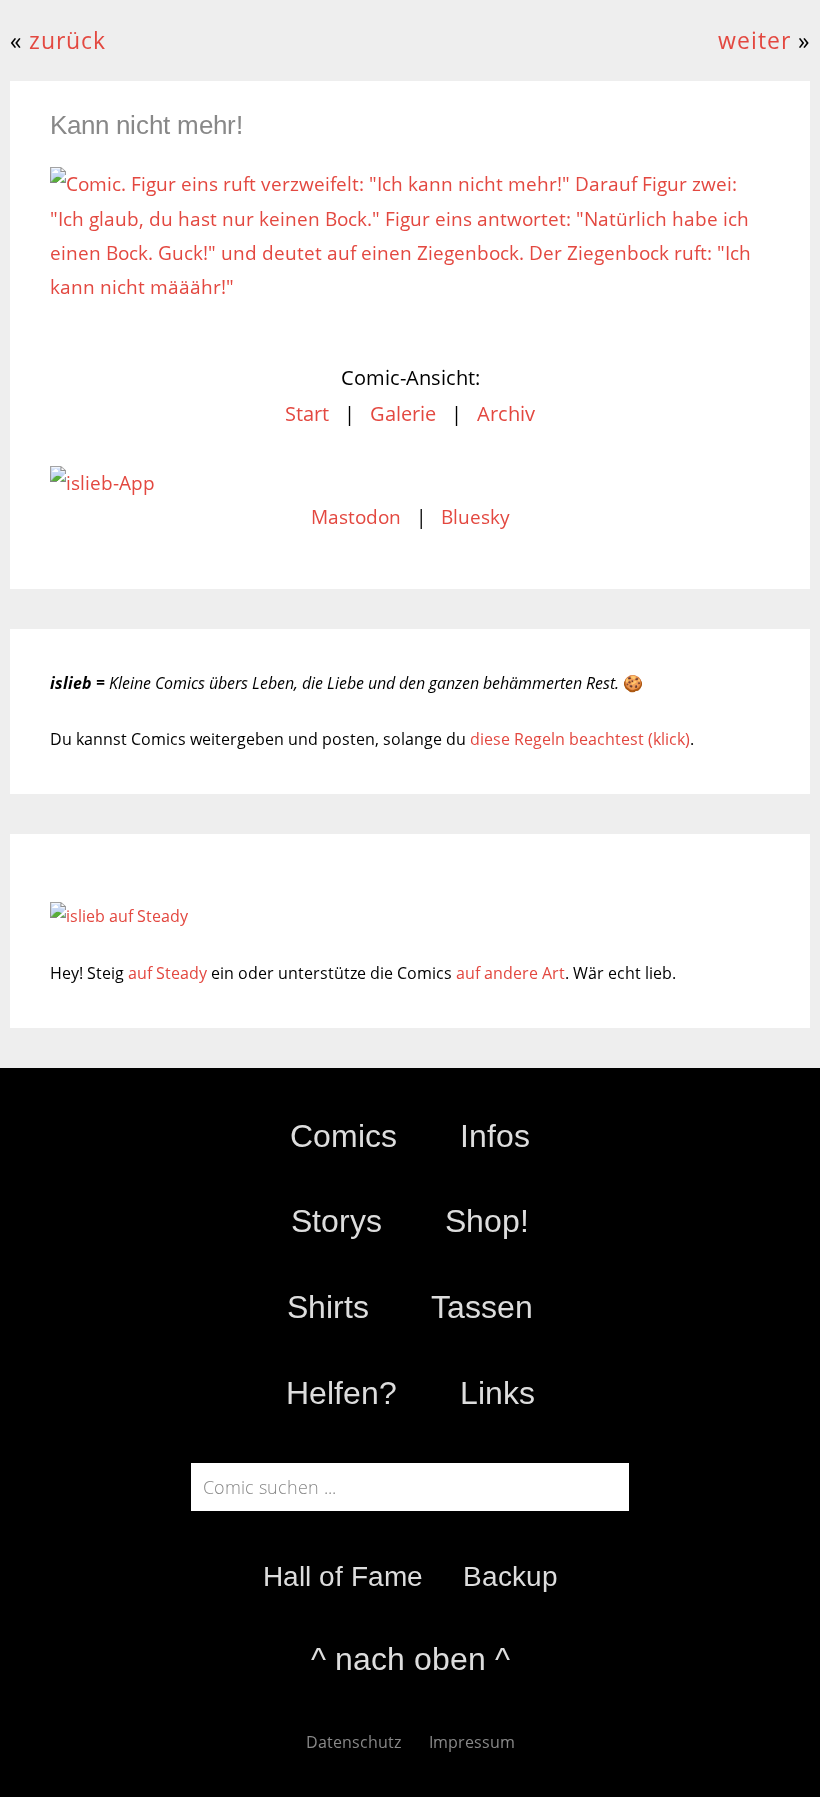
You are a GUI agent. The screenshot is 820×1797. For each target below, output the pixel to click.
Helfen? (341, 1393)
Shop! (487, 1221)
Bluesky (475, 517)
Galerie (403, 413)
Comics (343, 1136)
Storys (336, 1221)
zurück (67, 40)
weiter (754, 40)
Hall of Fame (343, 1576)
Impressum (472, 1742)
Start (307, 413)
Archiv (506, 413)
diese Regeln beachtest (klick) (580, 739)
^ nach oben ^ (410, 1659)
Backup (510, 1576)
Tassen (482, 1307)
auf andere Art (510, 973)
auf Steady (167, 973)
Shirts (328, 1307)
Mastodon (356, 517)
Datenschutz (353, 1742)
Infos (495, 1136)
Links (497, 1393)
